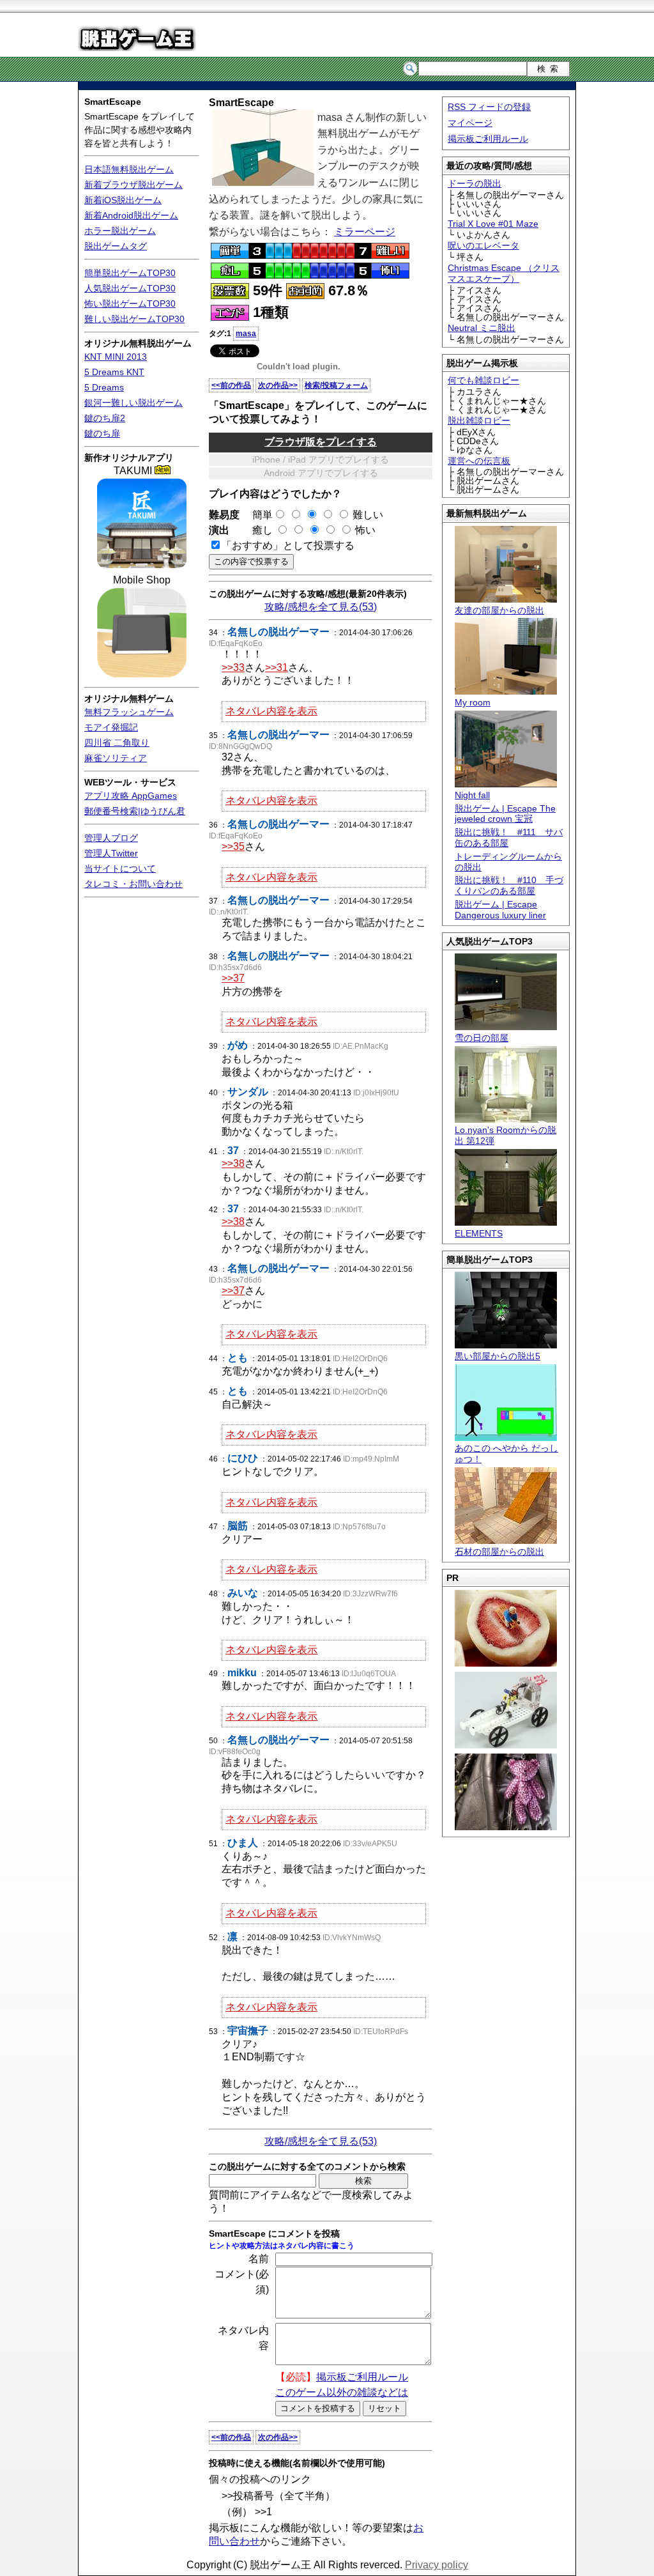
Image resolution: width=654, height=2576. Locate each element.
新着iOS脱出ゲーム (123, 200)
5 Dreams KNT (114, 372)
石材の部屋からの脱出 (499, 1552)
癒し (257, 530)
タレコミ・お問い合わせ (133, 884)
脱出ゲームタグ (116, 246)
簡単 (257, 515)
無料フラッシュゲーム (129, 712)
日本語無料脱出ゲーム (129, 169)
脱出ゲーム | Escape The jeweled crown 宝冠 (505, 814)
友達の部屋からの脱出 (499, 610)
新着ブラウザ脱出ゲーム (133, 185)
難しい (368, 515)
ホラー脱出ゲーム (120, 231)
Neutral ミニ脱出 (482, 328)
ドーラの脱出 (475, 183)
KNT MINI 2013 (116, 357)
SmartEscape (113, 102)
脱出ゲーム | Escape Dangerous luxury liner (500, 910)
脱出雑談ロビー (479, 420)
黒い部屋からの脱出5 (498, 1356)
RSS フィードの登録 (489, 107)
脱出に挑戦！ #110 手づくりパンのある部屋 (509, 885)
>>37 (233, 978)
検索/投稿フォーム (336, 385)
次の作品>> (278, 385)
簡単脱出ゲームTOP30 (130, 273)
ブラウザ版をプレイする (321, 442)
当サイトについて (120, 868)
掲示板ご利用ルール (488, 139)
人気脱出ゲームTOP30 (130, 288)
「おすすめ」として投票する (288, 545)
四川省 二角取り (117, 743)
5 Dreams (104, 387)
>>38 (233, 1163)
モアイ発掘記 (111, 727)
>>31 (277, 667)
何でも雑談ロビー (483, 380)
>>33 (233, 667)
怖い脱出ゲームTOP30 (130, 304)
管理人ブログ (111, 838)
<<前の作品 (231, 385)
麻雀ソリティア (116, 758)
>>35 (233, 846)
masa (246, 334)
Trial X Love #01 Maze (493, 224)
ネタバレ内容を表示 (271, 711)
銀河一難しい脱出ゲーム (133, 403)
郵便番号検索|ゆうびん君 (135, 811)
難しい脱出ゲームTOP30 (134, 319)
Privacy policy (437, 2565)
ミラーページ (365, 232)
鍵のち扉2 (105, 418)
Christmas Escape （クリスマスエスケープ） (504, 273)
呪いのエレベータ (483, 245)
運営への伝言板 (479, 461)
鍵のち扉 (102, 433)
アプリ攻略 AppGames (131, 796)
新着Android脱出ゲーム (131, 215)
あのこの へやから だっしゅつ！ (506, 1454)
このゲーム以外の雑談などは (342, 2392)
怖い (365, 530)
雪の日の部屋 (482, 1038)
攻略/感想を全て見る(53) (321, 607)
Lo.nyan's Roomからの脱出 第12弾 (506, 1135)
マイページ (470, 123)
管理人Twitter (111, 853)
